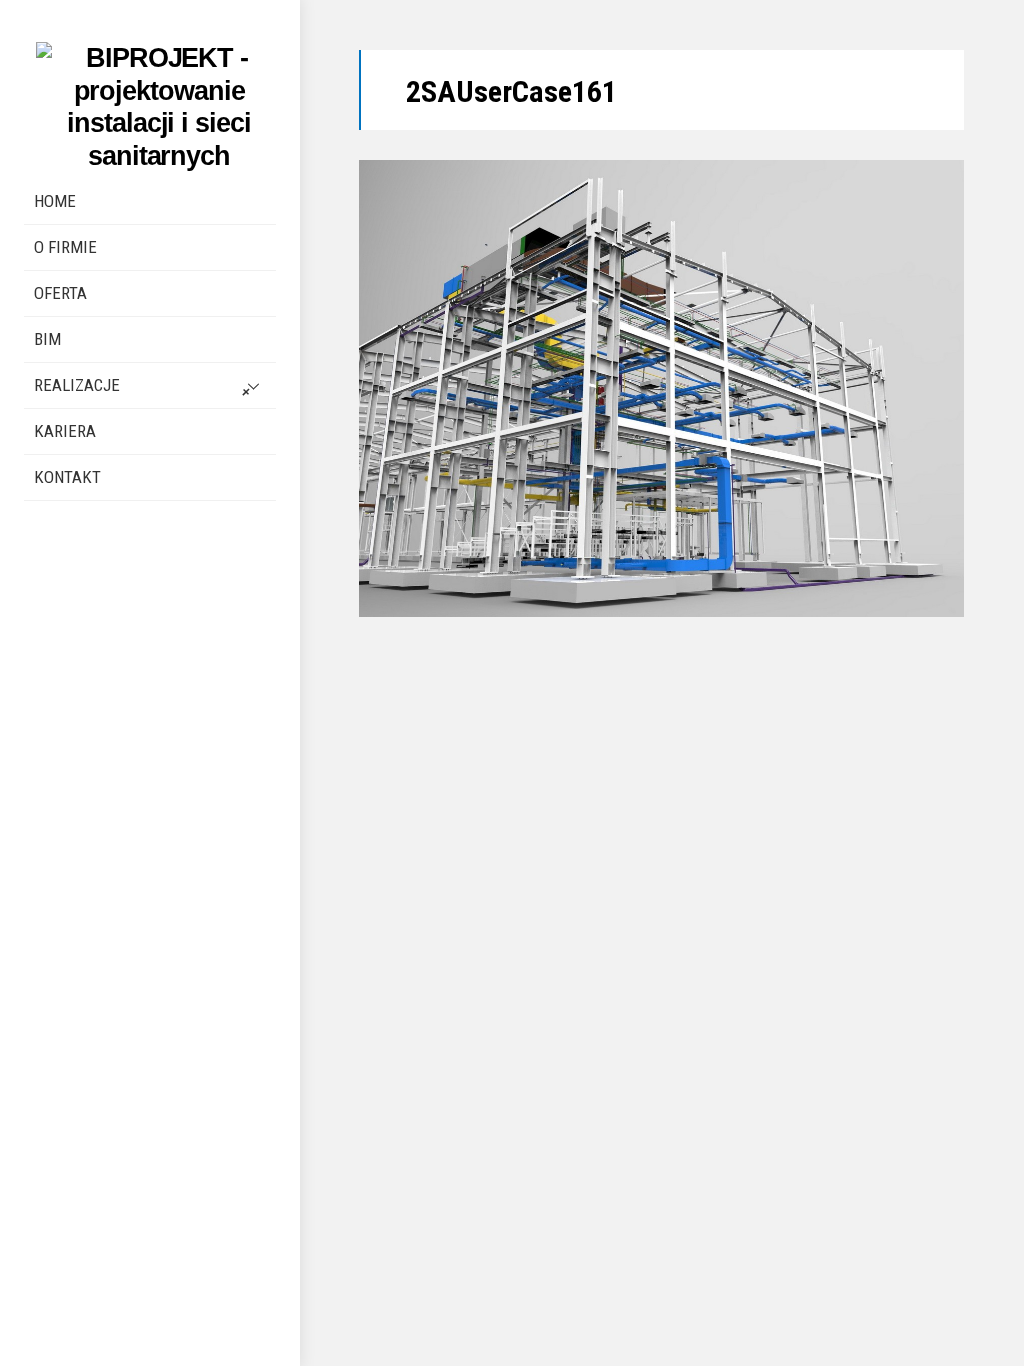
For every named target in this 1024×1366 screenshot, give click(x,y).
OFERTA (60, 293)
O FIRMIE (65, 247)
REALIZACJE (77, 385)
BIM (47, 339)
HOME (55, 201)
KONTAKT (67, 477)
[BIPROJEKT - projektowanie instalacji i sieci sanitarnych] (156, 155)
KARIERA (65, 431)
